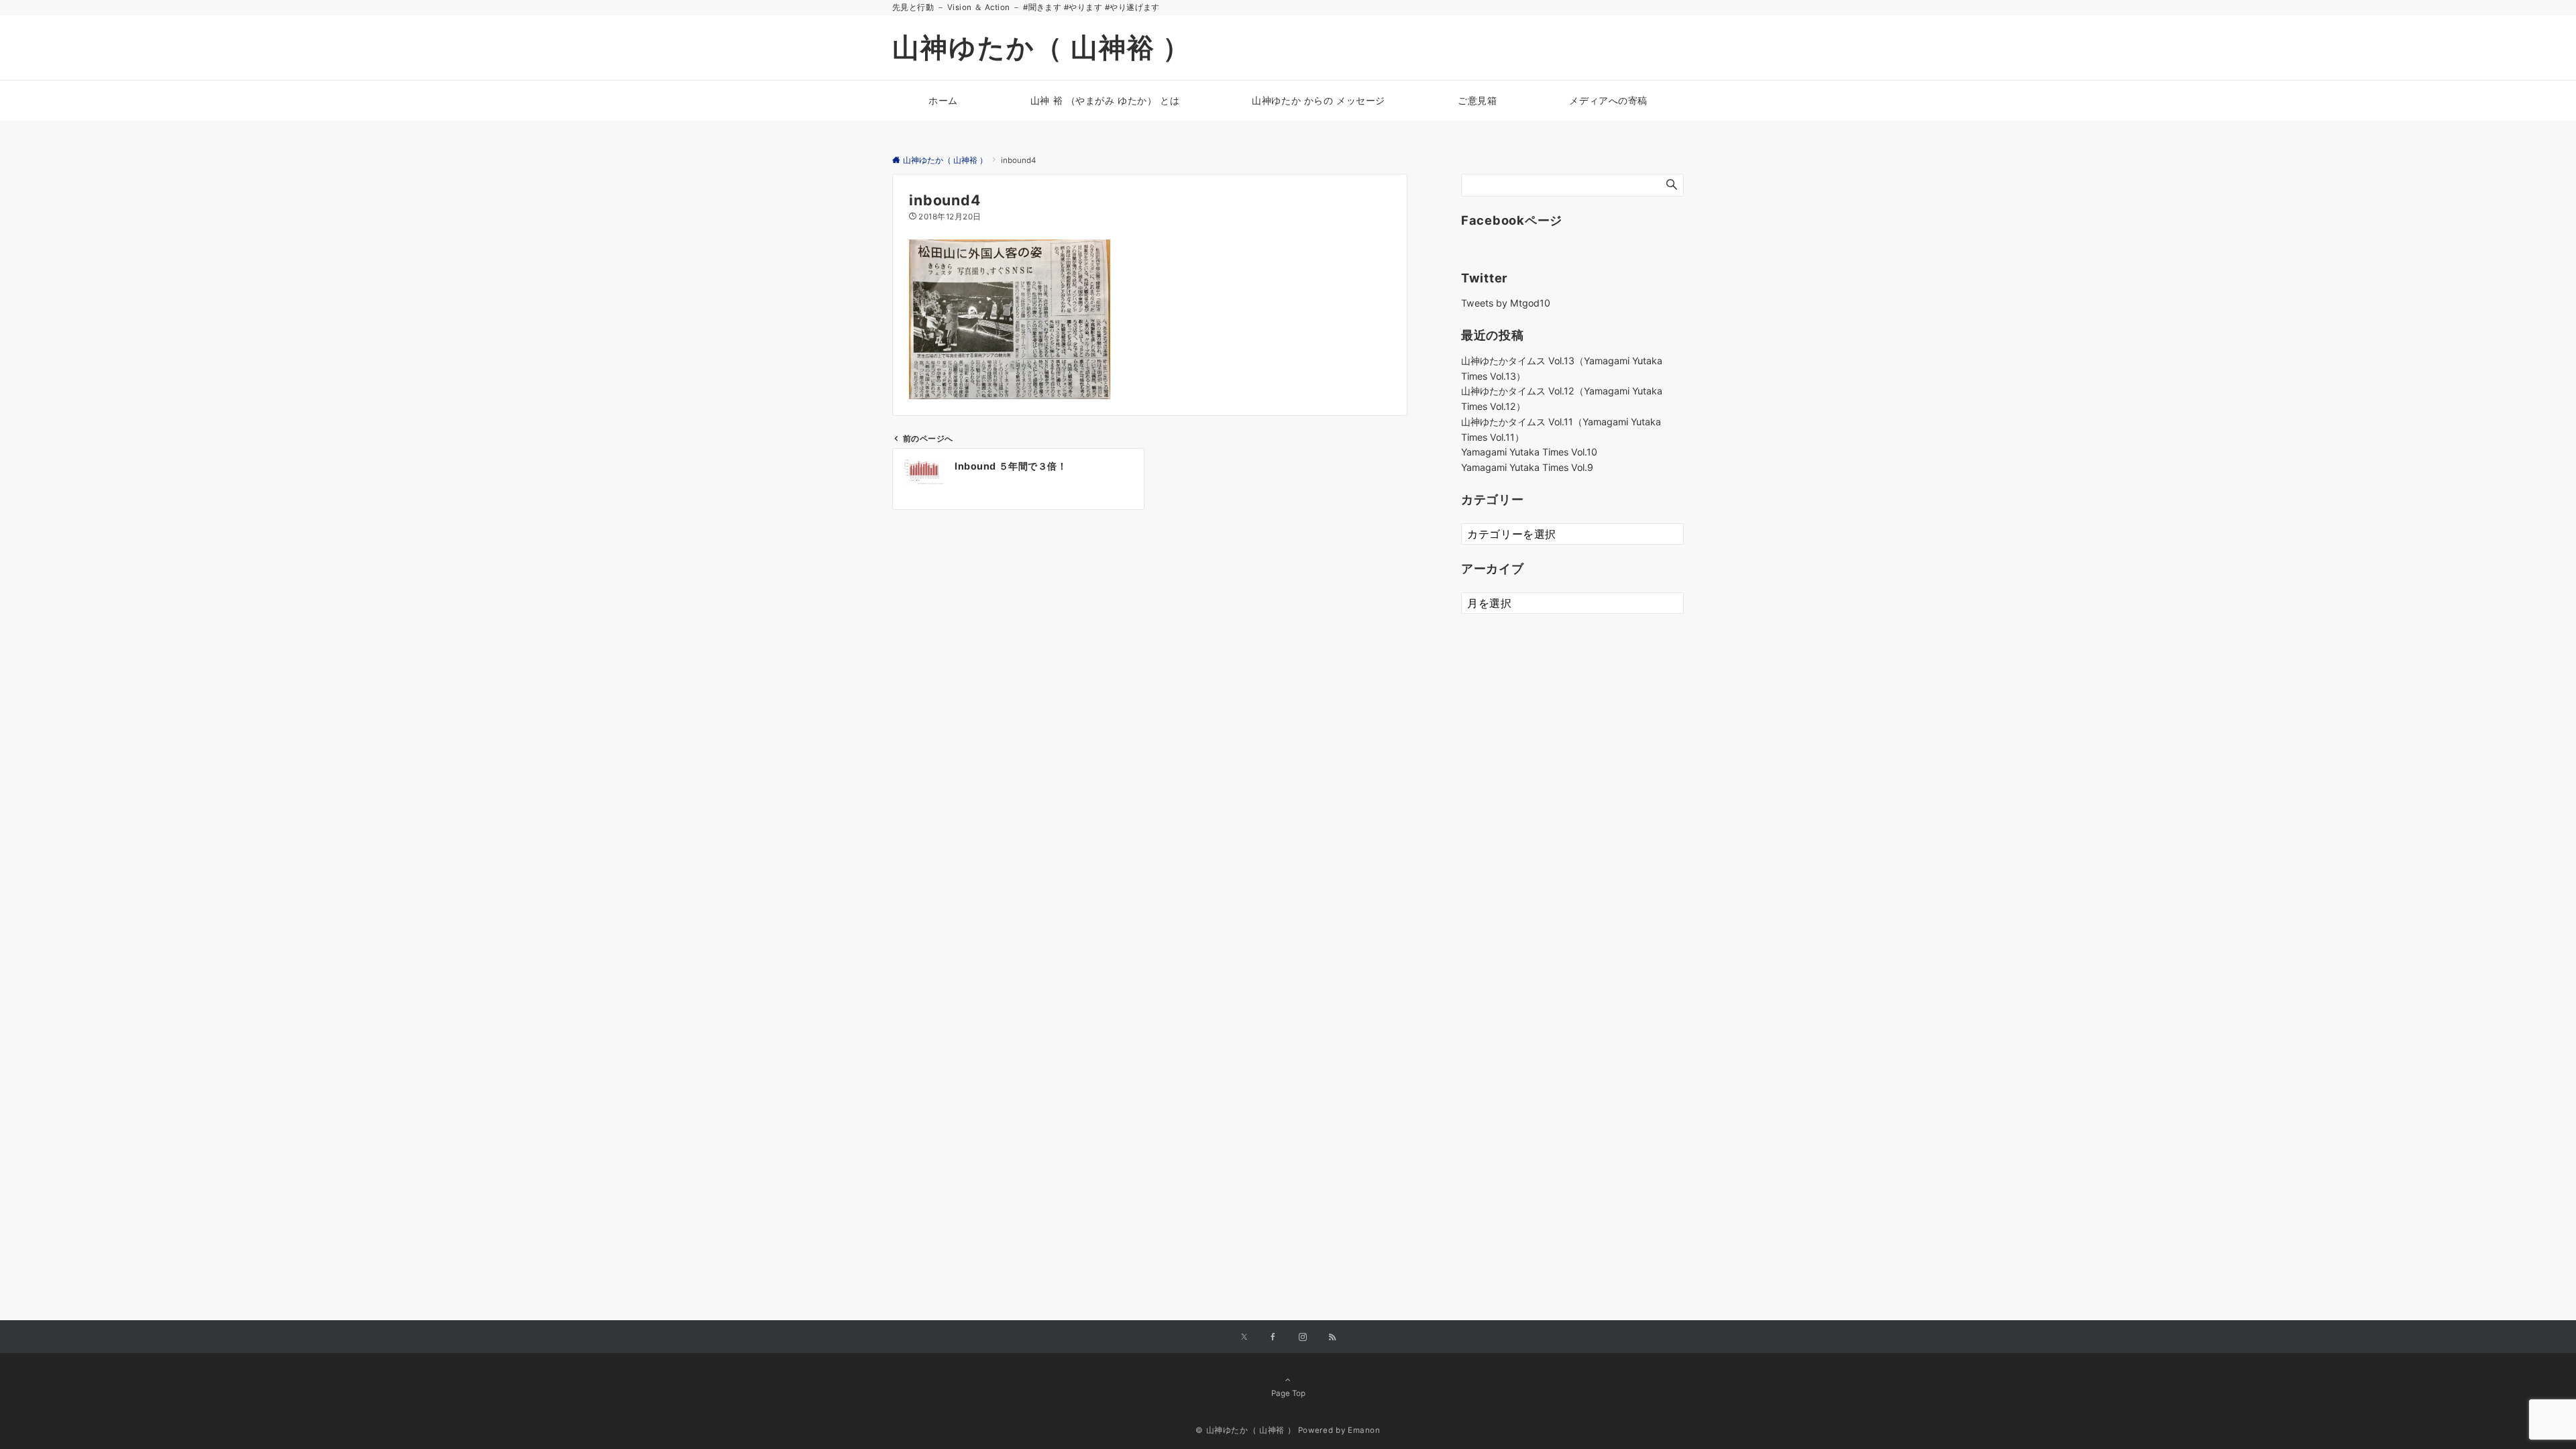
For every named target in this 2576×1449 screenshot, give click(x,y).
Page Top (1288, 1393)
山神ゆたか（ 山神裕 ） (1041, 47)
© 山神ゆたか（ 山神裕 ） (1245, 1430)
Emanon (1364, 1430)
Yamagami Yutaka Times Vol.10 (1529, 452)
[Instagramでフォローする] (1303, 1338)
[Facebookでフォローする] (1273, 1338)
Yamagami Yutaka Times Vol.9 (1527, 467)
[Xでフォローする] (1244, 1338)
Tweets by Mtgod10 (1506, 303)
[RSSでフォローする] (1332, 1338)
